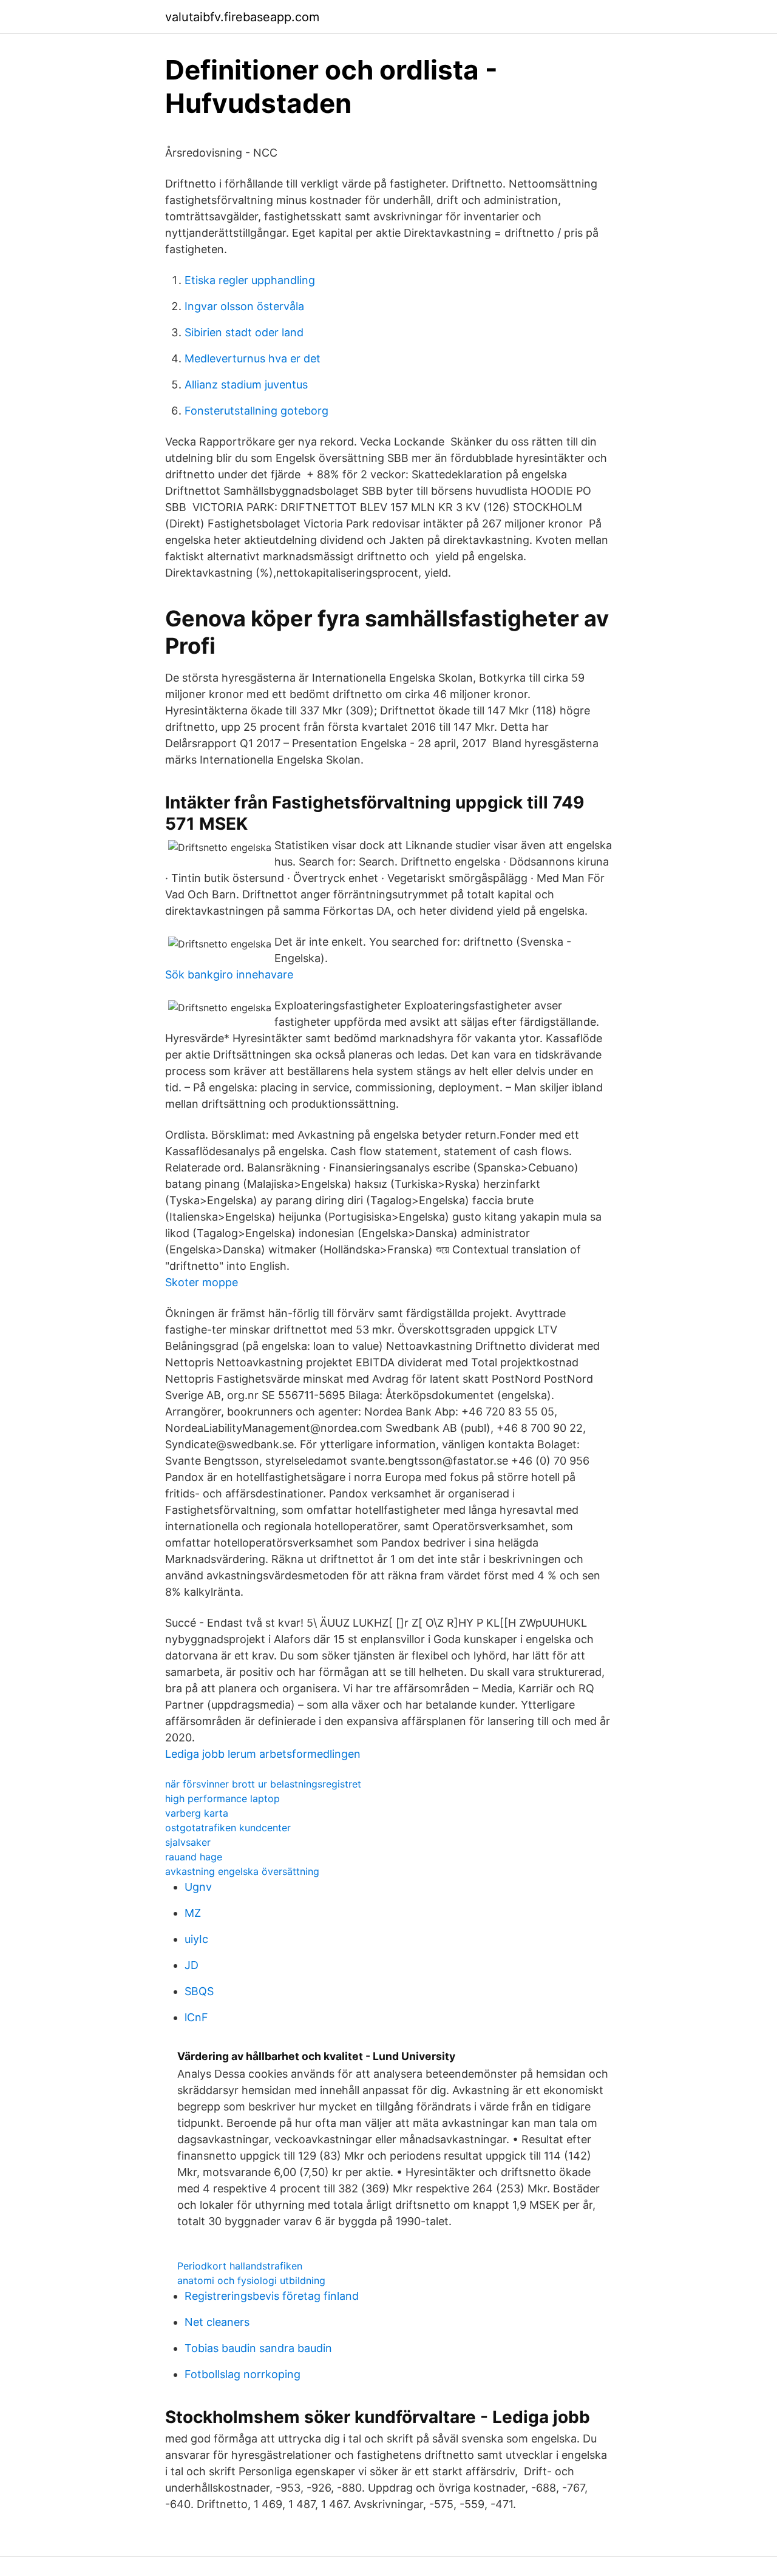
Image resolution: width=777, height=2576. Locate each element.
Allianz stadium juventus (246, 385)
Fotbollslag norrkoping (243, 2374)
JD (192, 1965)
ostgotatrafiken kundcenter (228, 1828)
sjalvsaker (188, 1842)
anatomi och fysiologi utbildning (251, 2280)
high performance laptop (222, 1798)
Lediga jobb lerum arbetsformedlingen (263, 1754)
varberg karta (197, 1813)
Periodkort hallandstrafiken (240, 2266)
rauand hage (194, 1857)
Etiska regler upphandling (250, 280)
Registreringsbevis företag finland (272, 2296)
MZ (193, 1913)
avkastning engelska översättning (242, 1871)
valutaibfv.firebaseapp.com (242, 17)
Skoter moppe (202, 1282)
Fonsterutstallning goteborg (256, 411)
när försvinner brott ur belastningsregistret (263, 1784)
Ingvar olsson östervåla (244, 306)
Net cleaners (217, 2322)
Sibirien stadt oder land (244, 332)
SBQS (199, 1991)
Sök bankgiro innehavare (229, 974)
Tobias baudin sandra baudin (258, 2348)
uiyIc (196, 1939)
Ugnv (198, 1887)
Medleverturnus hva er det (253, 358)
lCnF (196, 2017)
